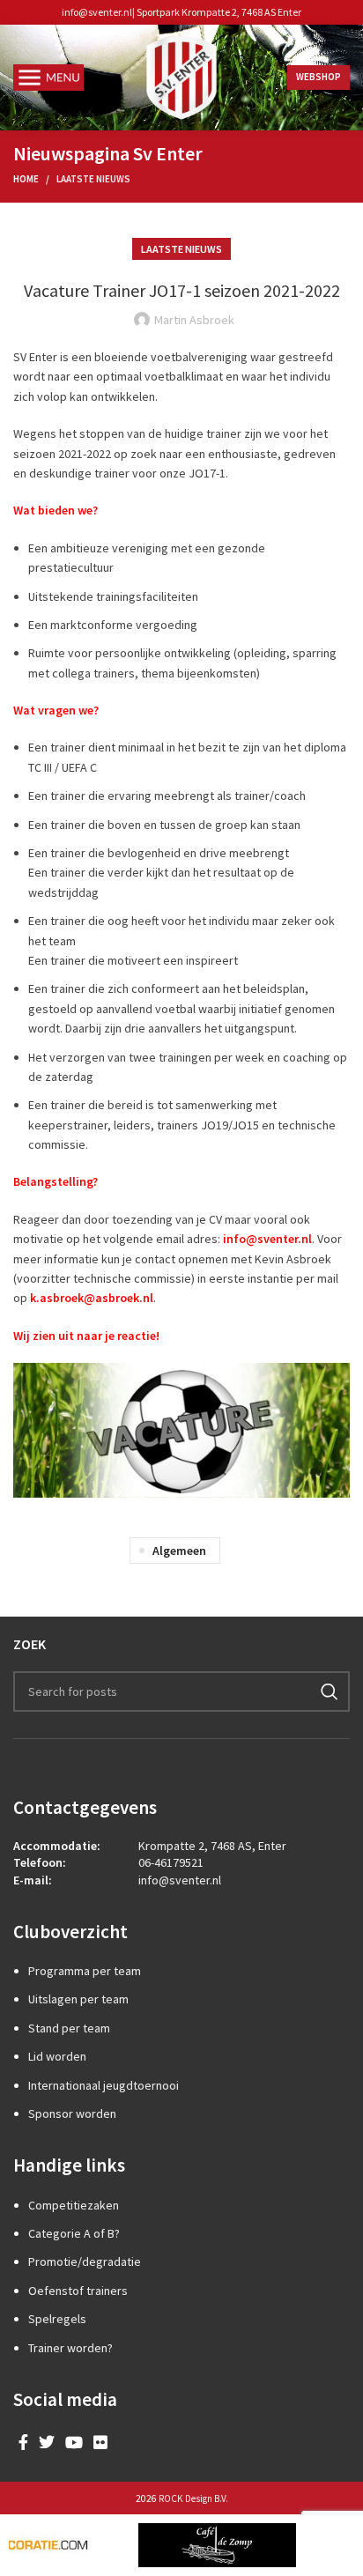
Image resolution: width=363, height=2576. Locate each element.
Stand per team (69, 2028)
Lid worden (57, 2056)
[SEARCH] (330, 1691)
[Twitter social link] (47, 2442)
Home (26, 179)
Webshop (319, 77)
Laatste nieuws (93, 179)
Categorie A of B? (74, 2233)
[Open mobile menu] (48, 78)
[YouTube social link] (74, 2442)
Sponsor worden (72, 2113)
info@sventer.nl (97, 12)
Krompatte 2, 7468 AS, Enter (212, 1846)
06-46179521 (171, 1862)
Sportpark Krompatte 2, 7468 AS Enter (219, 12)
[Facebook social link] (23, 2442)
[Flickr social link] (100, 2442)
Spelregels (57, 2319)
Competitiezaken (74, 2205)
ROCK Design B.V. (193, 2498)
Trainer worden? (70, 2348)
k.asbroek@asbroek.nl (92, 1298)
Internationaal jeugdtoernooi (104, 2085)
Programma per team (85, 1971)
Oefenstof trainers (78, 2291)
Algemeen (179, 1551)
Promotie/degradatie (85, 2261)
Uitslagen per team (78, 1999)
